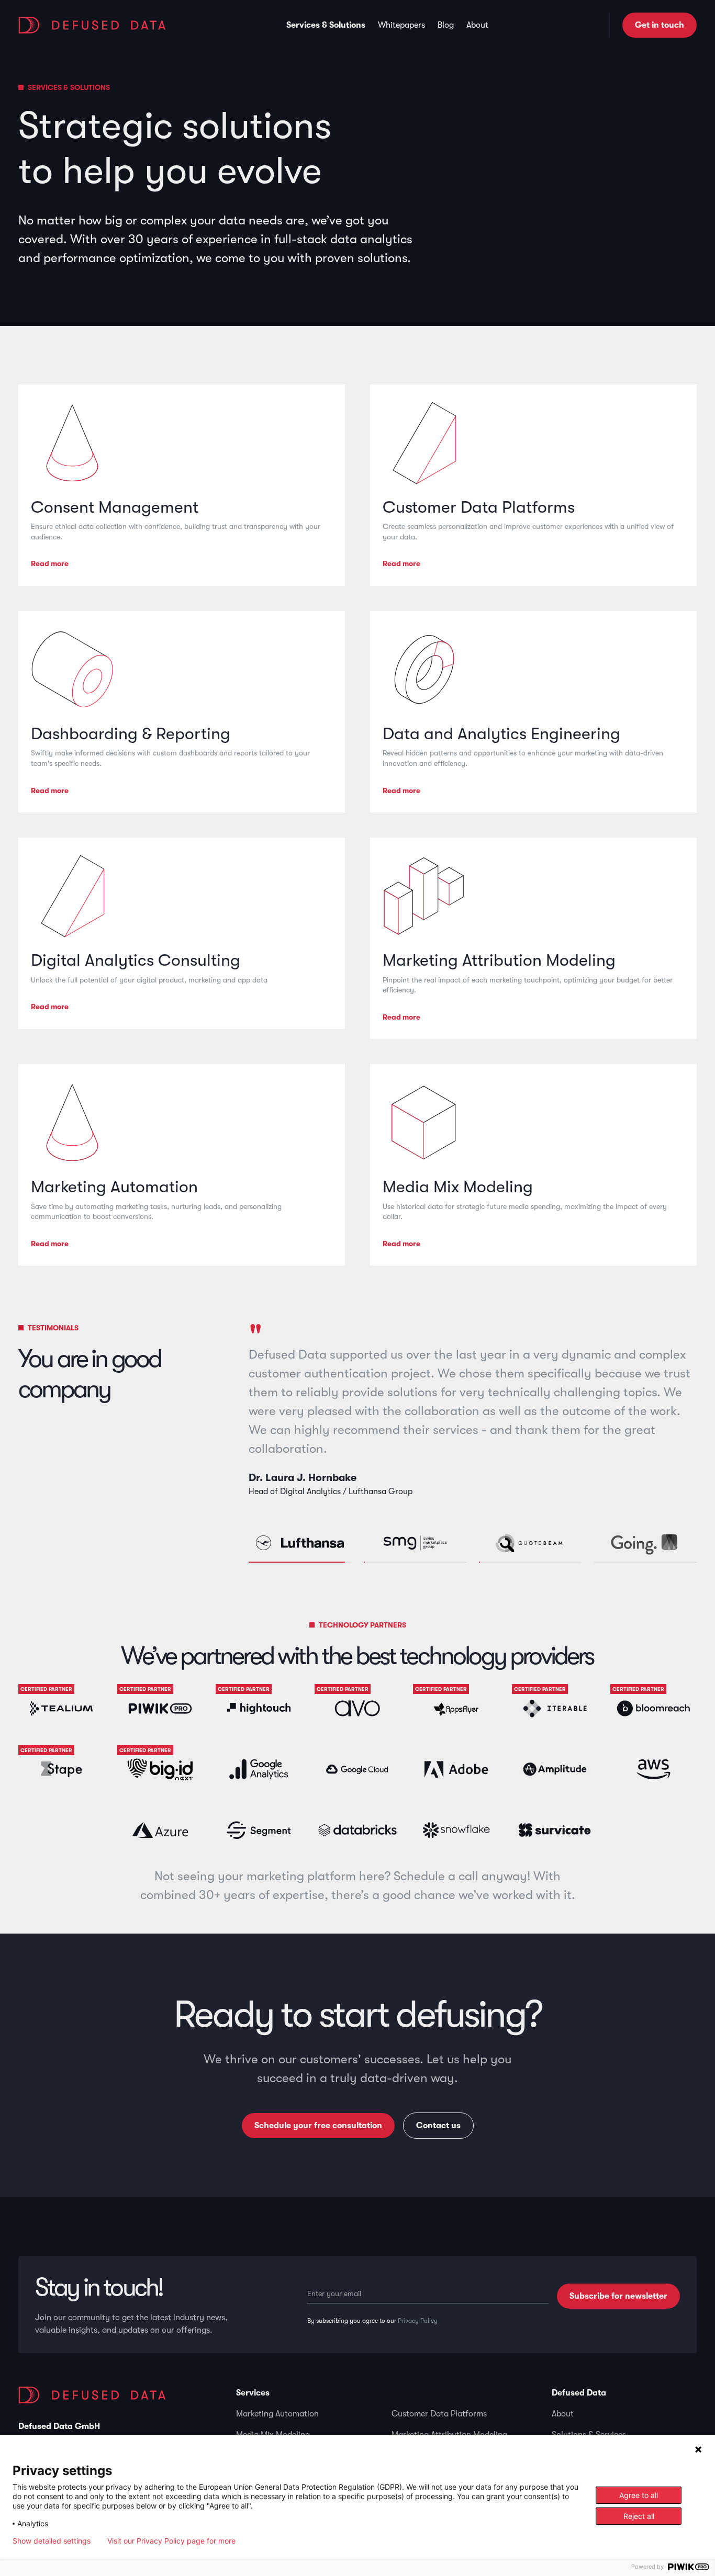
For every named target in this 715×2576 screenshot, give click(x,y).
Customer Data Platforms (439, 2414)
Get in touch (660, 25)
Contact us (438, 2126)
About (563, 2414)
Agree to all (639, 2495)
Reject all (639, 2516)
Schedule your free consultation (318, 2126)
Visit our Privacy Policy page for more (171, 2541)
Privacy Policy (418, 2321)
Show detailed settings (52, 2541)
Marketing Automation (277, 2414)
